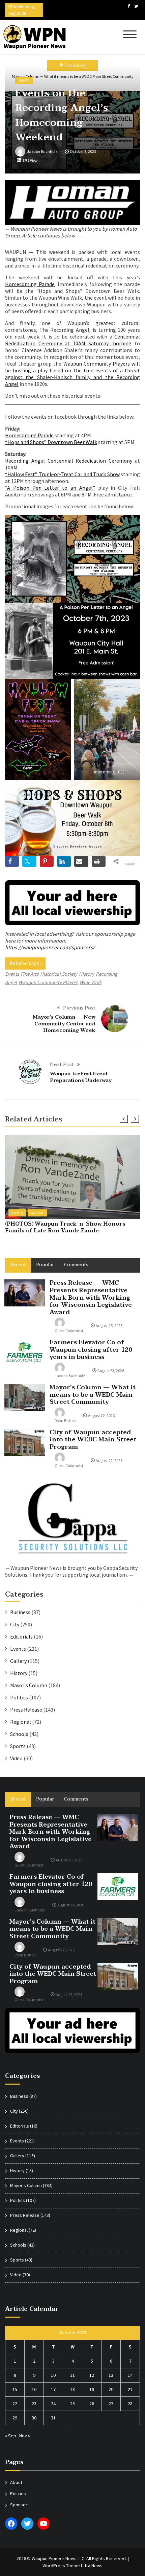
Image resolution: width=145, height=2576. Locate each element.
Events (24, 81)
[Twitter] (136, 6)
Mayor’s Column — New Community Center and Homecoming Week (64, 1024)
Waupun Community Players (48, 982)
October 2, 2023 (83, 151)
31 (53, 2418)
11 (72, 2375)
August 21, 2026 (109, 1460)
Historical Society (59, 974)
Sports (18, 1746)
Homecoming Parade (30, 284)
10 (53, 2375)
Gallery (37, 1213)
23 (34, 2404)
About (16, 2482)
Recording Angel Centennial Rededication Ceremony (69, 461)
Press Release (26, 1710)
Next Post (62, 1064)
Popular (45, 1265)
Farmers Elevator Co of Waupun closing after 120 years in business (91, 1350)
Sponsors (20, 2505)
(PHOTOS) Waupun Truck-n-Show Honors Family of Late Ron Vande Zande (65, 1227)
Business (20, 1612)
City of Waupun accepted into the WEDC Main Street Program (93, 1440)
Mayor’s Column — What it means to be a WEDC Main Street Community (93, 1395)
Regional (21, 1722)
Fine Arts (30, 974)
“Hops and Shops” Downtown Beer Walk (51, 442)
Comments (76, 1265)
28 (130, 2404)
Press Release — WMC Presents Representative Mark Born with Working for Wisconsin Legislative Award (91, 1297)
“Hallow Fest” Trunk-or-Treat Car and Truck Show (62, 474)
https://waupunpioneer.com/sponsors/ (50, 947)
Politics (19, 1697)
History (86, 974)
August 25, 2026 (109, 1326)
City (15, 1624)
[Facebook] (129, 6)
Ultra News (92, 2566)
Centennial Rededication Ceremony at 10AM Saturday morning (72, 340)
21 (130, 2389)
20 (111, 2389)
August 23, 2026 (111, 1371)
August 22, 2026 (101, 1415)
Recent (18, 1265)
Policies (18, 2493)
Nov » (25, 2436)
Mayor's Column (29, 1685)
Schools (19, 1734)
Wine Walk (91, 982)
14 (130, 2375)
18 (72, 2389)
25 (72, 2404)
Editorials (21, 1637)
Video (16, 1758)
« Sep (11, 2436)
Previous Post (79, 1008)
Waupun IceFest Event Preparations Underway (81, 1077)
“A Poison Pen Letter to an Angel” (50, 488)
